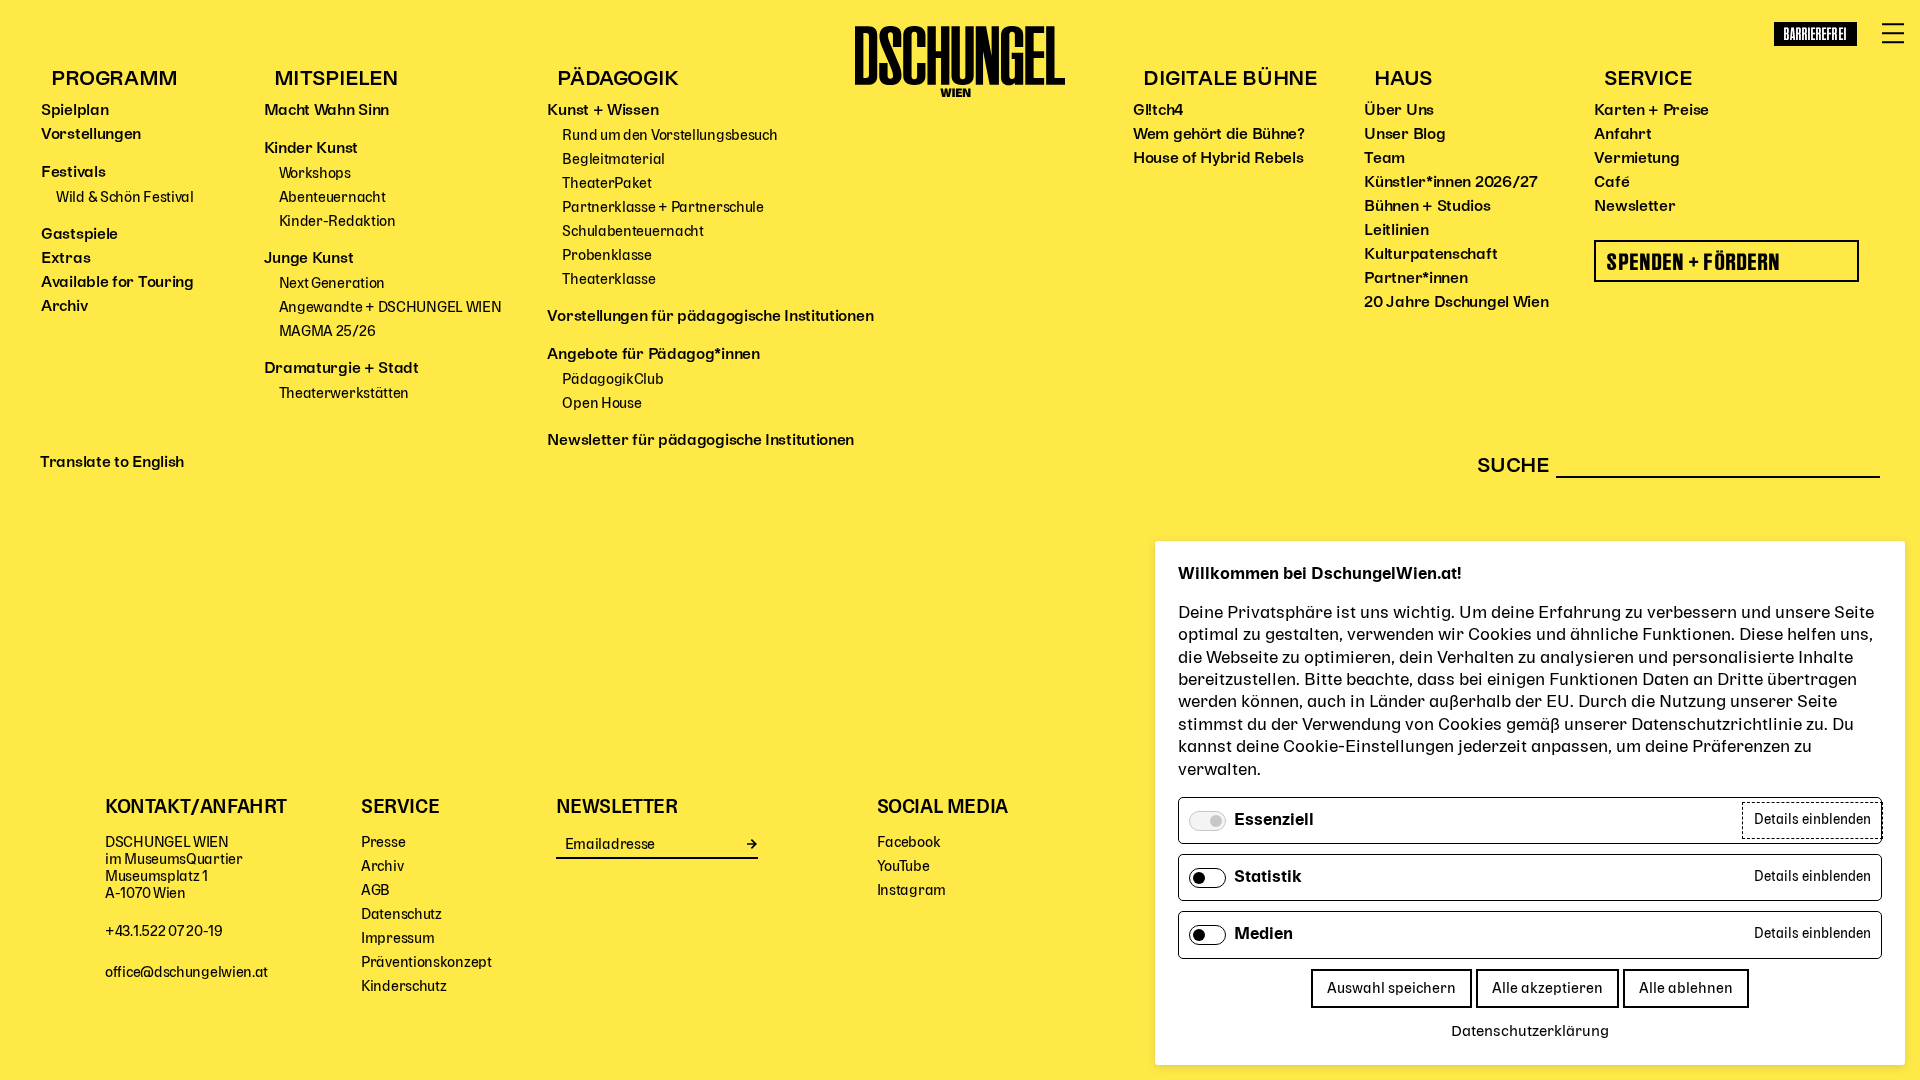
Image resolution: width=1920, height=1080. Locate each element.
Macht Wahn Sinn (327, 111)
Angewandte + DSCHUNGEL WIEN (390, 307)
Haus (1402, 79)
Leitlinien (1396, 231)
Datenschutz (401, 914)
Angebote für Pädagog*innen (653, 355)
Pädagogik (617, 79)
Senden (752, 844)
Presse (383, 842)
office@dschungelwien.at (186, 972)
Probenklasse (606, 255)
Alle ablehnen (1686, 988)
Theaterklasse (608, 279)
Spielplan (74, 111)
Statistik (1268, 878)
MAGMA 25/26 (327, 331)
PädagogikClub (612, 379)
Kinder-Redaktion (337, 221)
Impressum (397, 938)
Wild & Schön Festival (125, 197)
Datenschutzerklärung (1530, 1032)
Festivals (73, 173)
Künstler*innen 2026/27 (1450, 183)
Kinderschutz (403, 986)
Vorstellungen (91, 135)
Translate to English (112, 463)
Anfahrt (1622, 135)
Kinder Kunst (311, 149)
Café (1611, 183)
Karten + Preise (1651, 111)
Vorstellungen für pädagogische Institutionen (710, 317)
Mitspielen (336, 79)
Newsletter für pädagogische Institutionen (700, 441)
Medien (1263, 935)
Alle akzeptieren (1547, 988)
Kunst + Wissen (602, 111)
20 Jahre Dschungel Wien (1456, 303)
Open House (601, 403)
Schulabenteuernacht (632, 231)
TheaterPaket (606, 183)
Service (1647, 79)
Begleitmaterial (613, 159)
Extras (65, 259)
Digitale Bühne (1229, 79)
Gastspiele (79, 235)
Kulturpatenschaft (1430, 255)
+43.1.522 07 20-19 (164, 931)
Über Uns (1399, 111)
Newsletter (1634, 207)
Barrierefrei (1815, 34)
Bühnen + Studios (1427, 207)
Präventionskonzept (426, 962)
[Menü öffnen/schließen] (1893, 34)
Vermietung (1636, 159)
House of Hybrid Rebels (1218, 159)
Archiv (64, 307)
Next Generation (332, 283)
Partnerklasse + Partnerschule (662, 207)
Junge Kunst (309, 259)
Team (1384, 159)
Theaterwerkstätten (344, 393)
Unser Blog (1404, 135)
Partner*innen (1415, 279)
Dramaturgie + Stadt (341, 369)
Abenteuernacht (332, 197)
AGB (375, 890)
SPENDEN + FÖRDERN (1694, 261)
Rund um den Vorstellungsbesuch (669, 135)
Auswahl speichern (1391, 988)
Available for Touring (117, 283)
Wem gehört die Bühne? (1219, 135)
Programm (114, 79)
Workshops (315, 173)
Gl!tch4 (1158, 111)
